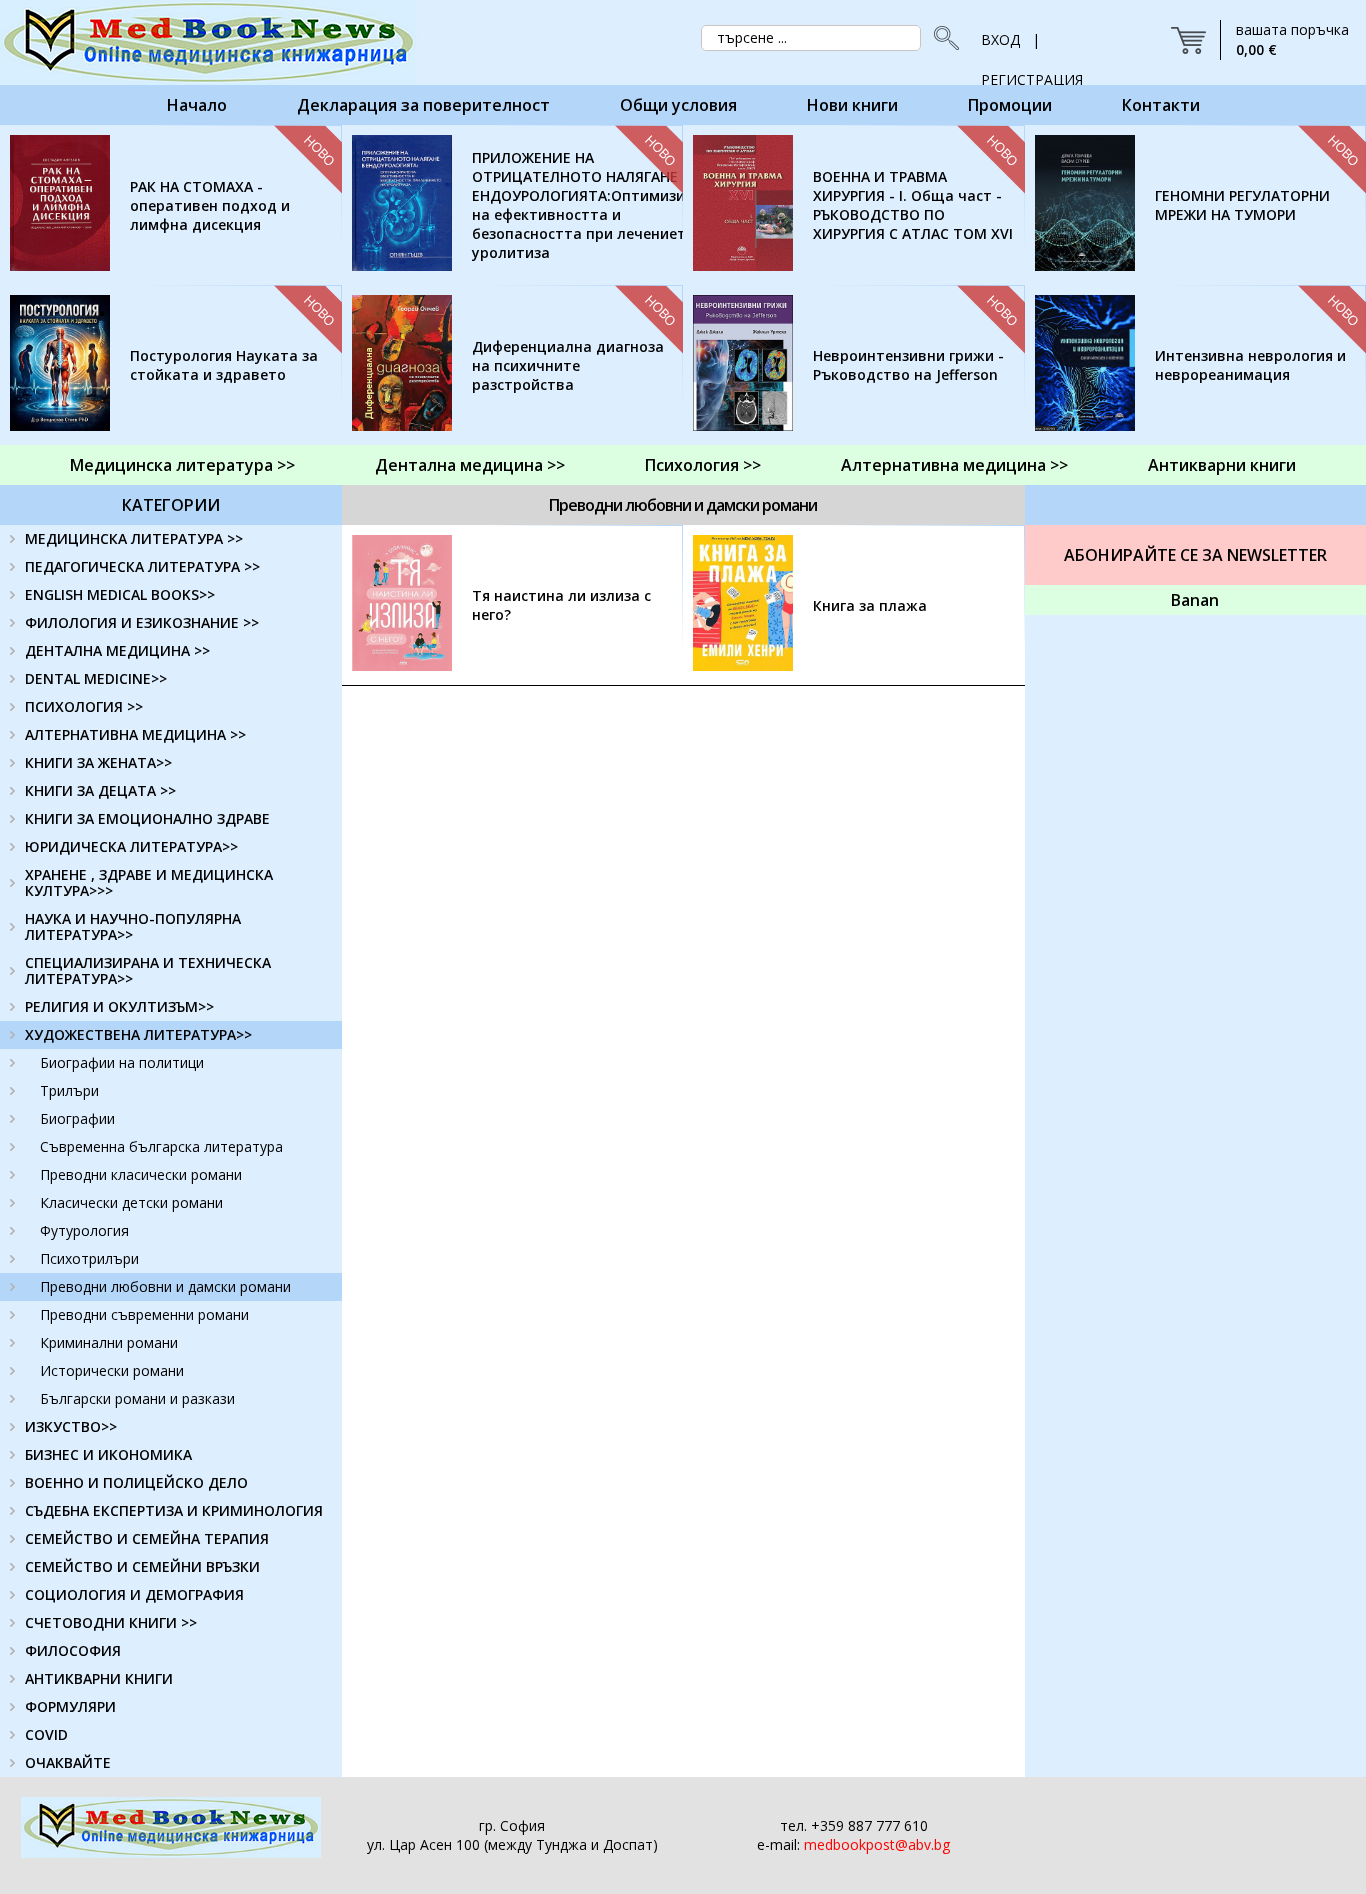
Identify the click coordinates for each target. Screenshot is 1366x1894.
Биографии (77, 1118)
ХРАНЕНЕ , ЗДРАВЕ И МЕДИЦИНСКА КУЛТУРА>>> (149, 882)
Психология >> (703, 465)
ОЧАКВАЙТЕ (68, 1762)
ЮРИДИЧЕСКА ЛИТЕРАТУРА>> (131, 846)
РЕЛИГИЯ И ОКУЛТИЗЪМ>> (119, 1006)
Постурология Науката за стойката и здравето (224, 365)
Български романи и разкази (137, 1398)
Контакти (1161, 105)
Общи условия (678, 105)
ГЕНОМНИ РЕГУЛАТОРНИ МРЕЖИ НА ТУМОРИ (1242, 205)
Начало (197, 105)
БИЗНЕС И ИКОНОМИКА (108, 1454)
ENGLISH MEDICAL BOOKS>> (120, 594)
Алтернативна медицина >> (954, 465)
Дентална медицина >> (470, 465)
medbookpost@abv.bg (877, 1844)
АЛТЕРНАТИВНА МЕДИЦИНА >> (135, 734)
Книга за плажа (870, 605)
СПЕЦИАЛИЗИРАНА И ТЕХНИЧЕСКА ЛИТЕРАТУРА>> (148, 970)
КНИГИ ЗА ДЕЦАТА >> (100, 790)
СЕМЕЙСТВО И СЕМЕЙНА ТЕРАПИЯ (147, 1538)
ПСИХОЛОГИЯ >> (84, 706)
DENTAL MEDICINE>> (96, 678)
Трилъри (69, 1090)
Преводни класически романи (141, 1174)
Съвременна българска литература (161, 1146)
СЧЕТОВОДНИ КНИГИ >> (111, 1622)
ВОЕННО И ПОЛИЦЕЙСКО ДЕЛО (136, 1482)
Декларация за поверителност (423, 105)
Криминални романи (109, 1342)
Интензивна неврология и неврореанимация (1250, 365)
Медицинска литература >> (182, 465)
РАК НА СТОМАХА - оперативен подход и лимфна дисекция (210, 205)
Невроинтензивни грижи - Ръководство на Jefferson (908, 365)
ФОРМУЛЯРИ (70, 1706)
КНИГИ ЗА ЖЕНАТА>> (98, 762)
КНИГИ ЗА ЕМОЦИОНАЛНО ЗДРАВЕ (147, 818)
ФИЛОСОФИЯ (73, 1650)
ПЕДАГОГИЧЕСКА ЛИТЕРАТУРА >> (142, 566)
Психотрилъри (89, 1258)
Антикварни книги (1222, 465)
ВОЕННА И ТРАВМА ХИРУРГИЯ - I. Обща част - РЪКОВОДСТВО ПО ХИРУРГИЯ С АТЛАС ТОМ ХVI (913, 205)
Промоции (1010, 105)
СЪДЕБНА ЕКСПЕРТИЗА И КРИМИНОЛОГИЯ (174, 1510)
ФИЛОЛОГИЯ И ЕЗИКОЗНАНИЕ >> (142, 622)
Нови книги (852, 105)
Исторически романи (112, 1370)
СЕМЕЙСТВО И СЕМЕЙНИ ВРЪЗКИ (142, 1566)
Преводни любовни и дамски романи (165, 1286)
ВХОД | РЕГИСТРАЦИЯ (1032, 45)
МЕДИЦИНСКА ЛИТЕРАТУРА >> (134, 538)
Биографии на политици (122, 1062)
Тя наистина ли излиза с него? (561, 605)
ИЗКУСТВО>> (71, 1426)
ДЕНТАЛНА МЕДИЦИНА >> (117, 650)
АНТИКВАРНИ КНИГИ (99, 1678)
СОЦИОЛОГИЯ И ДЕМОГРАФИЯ (134, 1594)
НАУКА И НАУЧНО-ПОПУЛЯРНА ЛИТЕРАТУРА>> (133, 926)
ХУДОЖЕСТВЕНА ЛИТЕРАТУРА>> (138, 1034)
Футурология (84, 1230)
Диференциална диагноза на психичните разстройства (568, 365)
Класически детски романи (131, 1202)
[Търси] (941, 38)
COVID (46, 1734)
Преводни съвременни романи (144, 1314)
